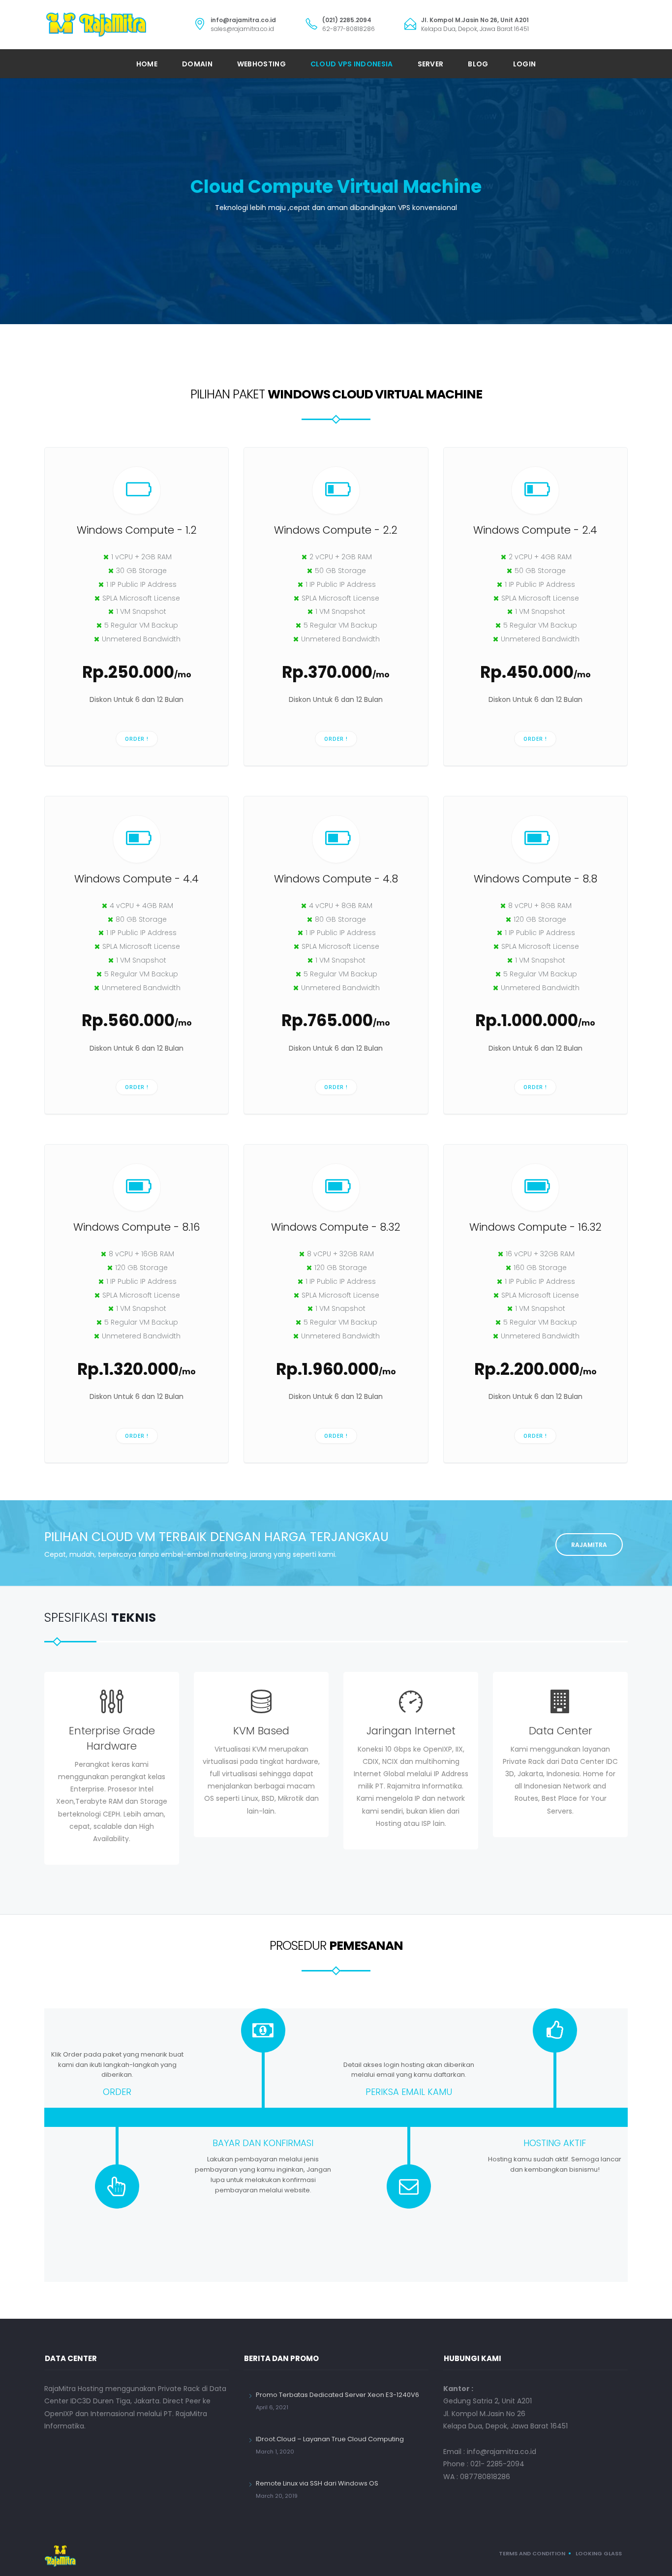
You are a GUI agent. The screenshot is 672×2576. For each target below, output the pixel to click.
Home (147, 64)
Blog (478, 64)
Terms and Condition (532, 2553)
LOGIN (525, 64)
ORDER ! (137, 739)
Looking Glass (599, 2553)
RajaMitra (589, 1545)
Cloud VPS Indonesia (352, 64)
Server (431, 64)
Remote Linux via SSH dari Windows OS (317, 2483)
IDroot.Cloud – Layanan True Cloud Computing (330, 2439)
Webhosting (261, 64)
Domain (197, 64)
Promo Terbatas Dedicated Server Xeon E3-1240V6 (337, 2395)
